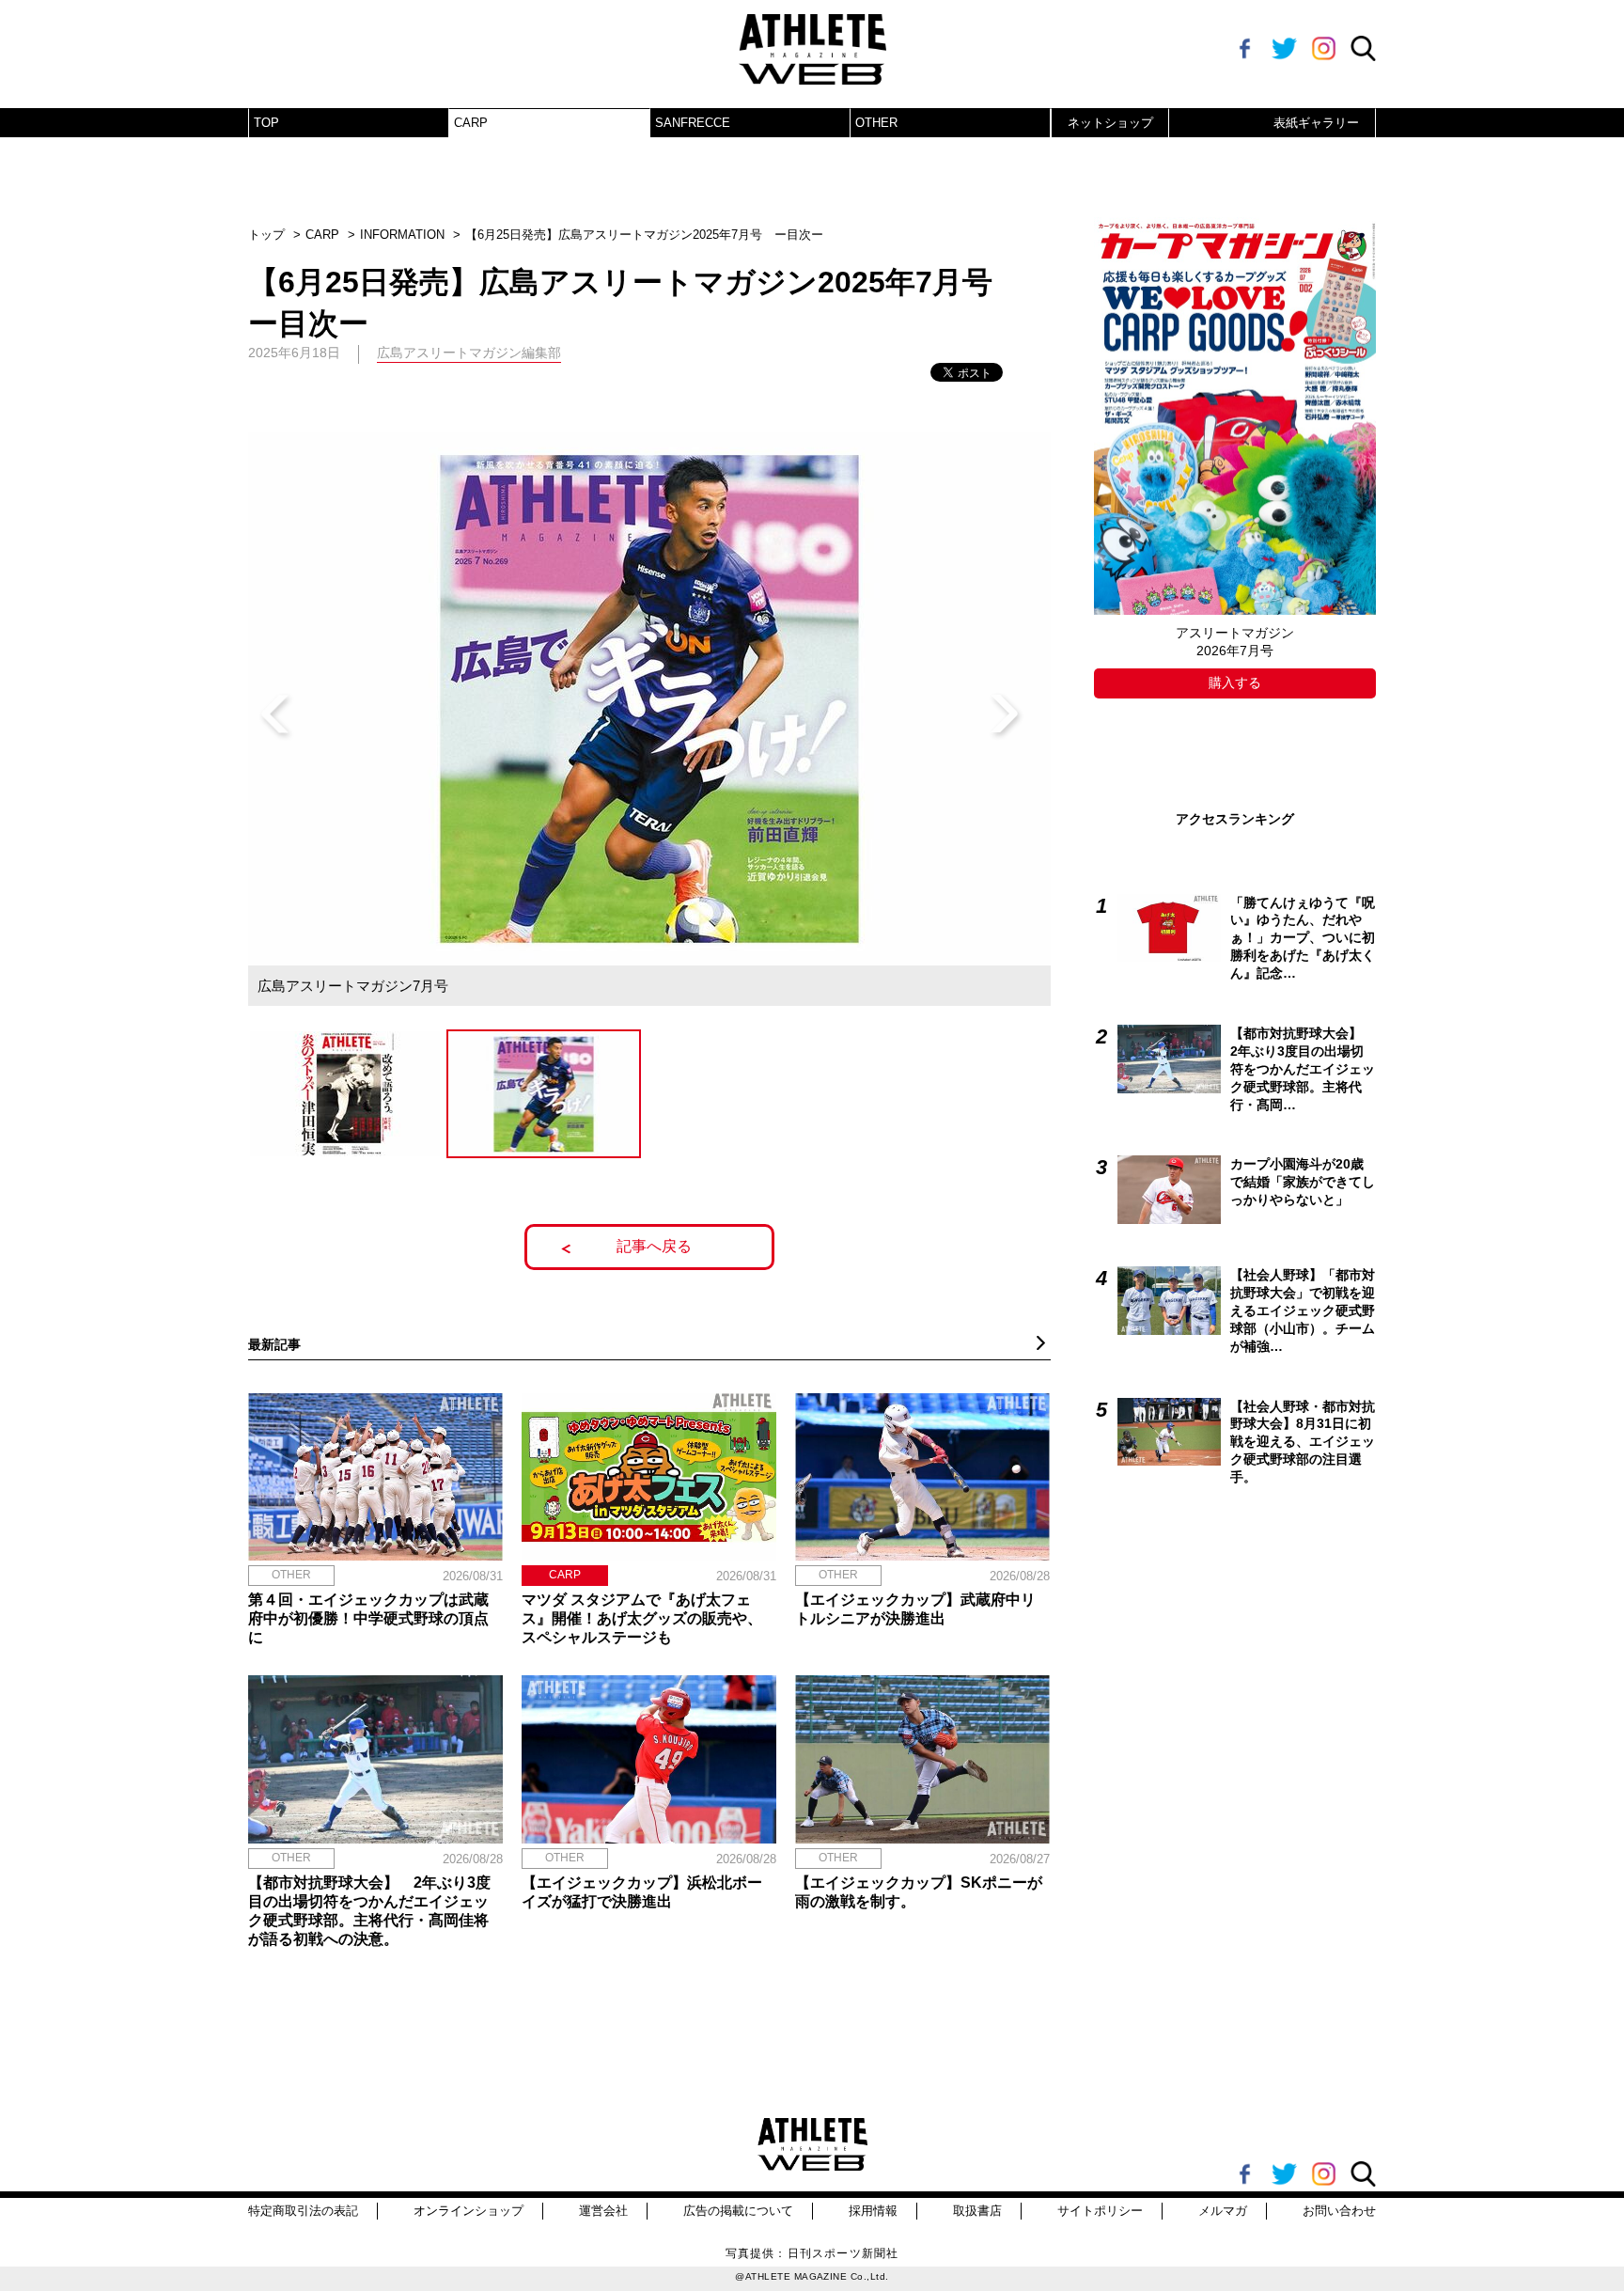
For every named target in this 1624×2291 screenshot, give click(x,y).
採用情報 (873, 2211)
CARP (471, 123)
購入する (1235, 683)
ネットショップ (1110, 123)
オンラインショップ (468, 2211)
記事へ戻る (654, 1246)
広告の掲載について (738, 2211)
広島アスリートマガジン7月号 (353, 986)
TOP (266, 123)
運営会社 (603, 2211)
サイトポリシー (1100, 2211)
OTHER (876, 123)
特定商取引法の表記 (303, 2211)
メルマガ (1223, 2211)
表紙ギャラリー (1316, 123)
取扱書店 (977, 2211)
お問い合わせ (1339, 2211)
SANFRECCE (693, 123)
